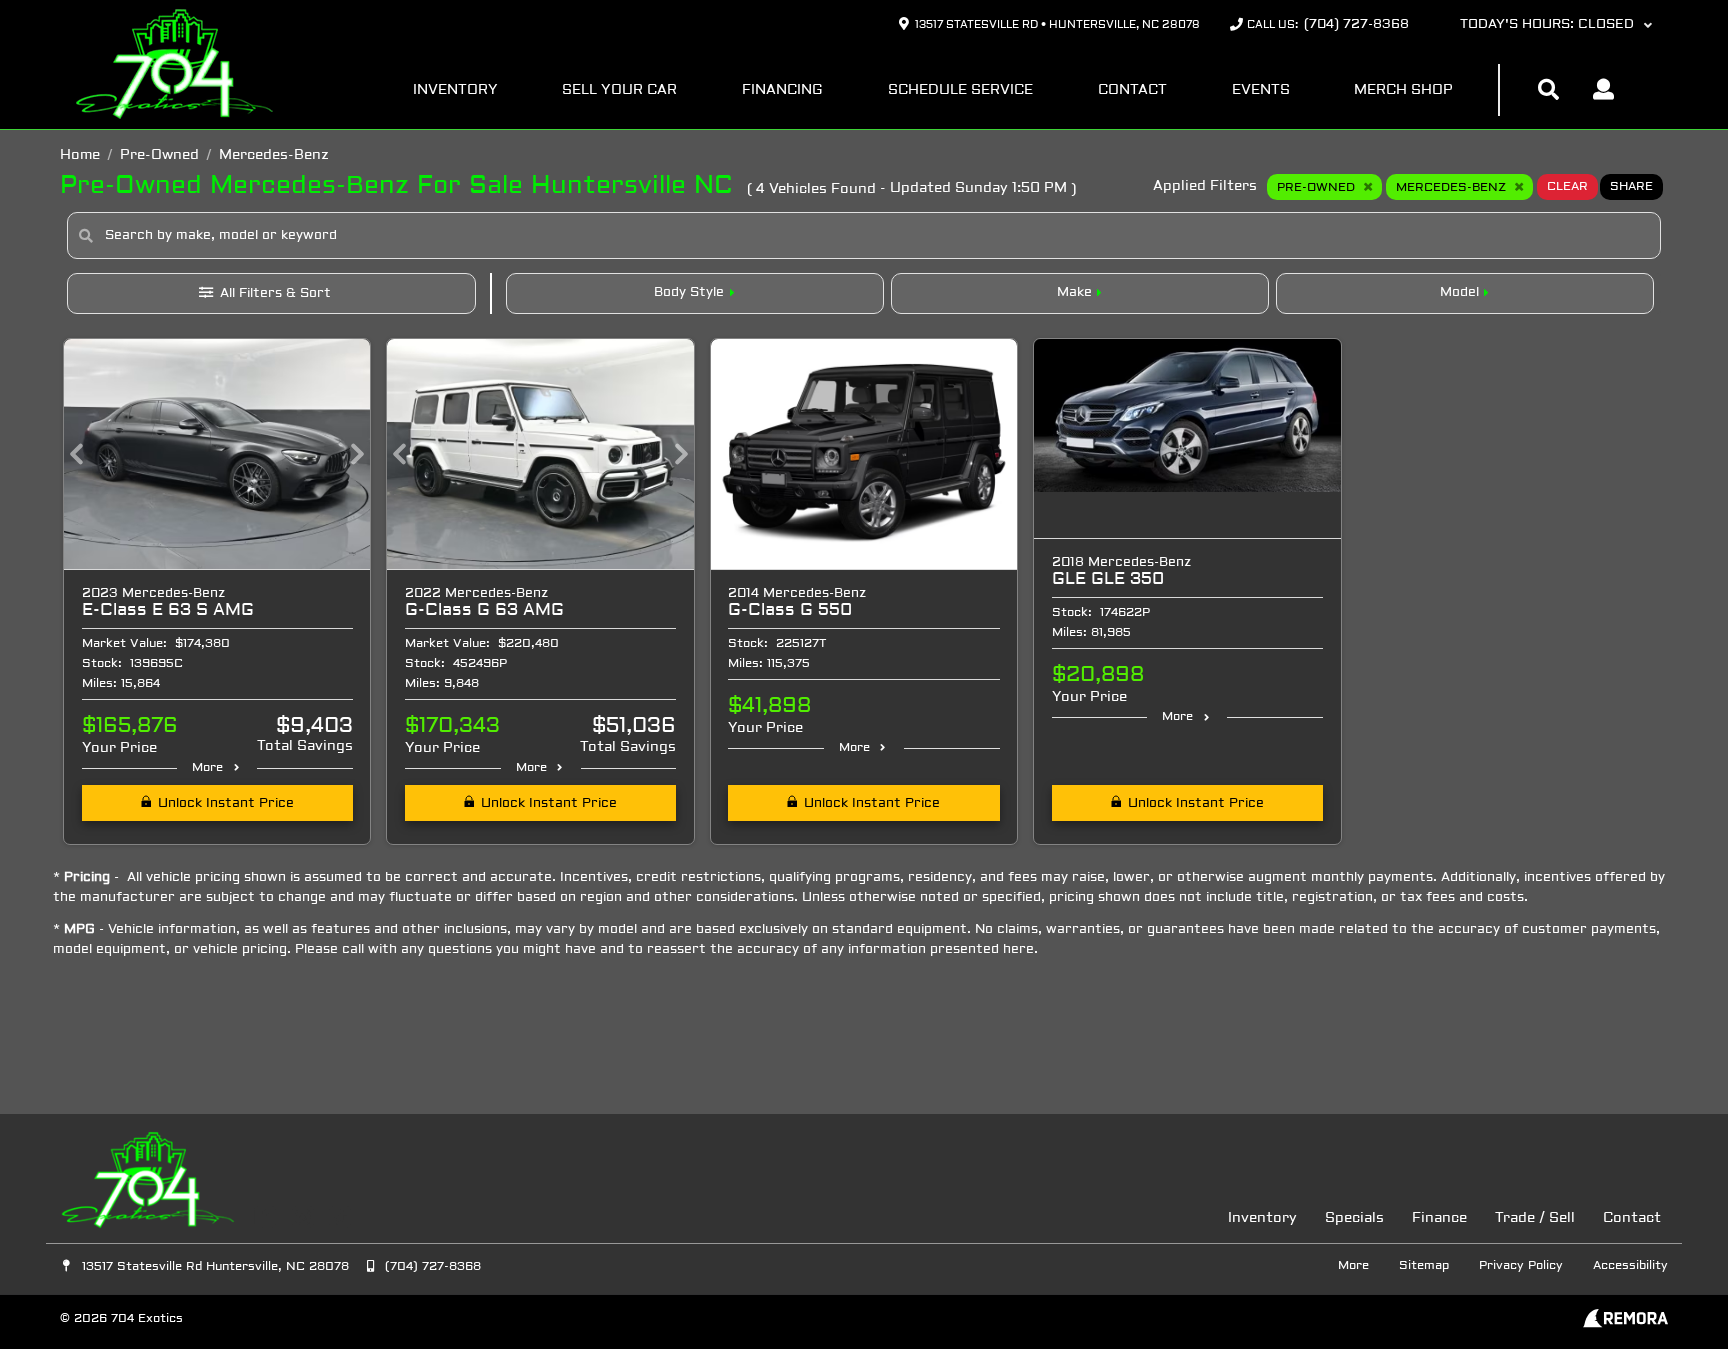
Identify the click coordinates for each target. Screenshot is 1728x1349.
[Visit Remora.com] (1625, 1324)
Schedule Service (960, 90)
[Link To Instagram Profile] (304, 1218)
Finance (1439, 1218)
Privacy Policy (1521, 1266)
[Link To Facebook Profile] (267, 1218)
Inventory (455, 90)
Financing (782, 90)
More (207, 768)
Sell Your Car (619, 90)
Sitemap (1424, 1266)
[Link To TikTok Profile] (340, 1218)
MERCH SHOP (1403, 90)
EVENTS (1261, 90)
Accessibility (1630, 1266)
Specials (1354, 1218)
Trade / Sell (1535, 1218)
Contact (1132, 90)
